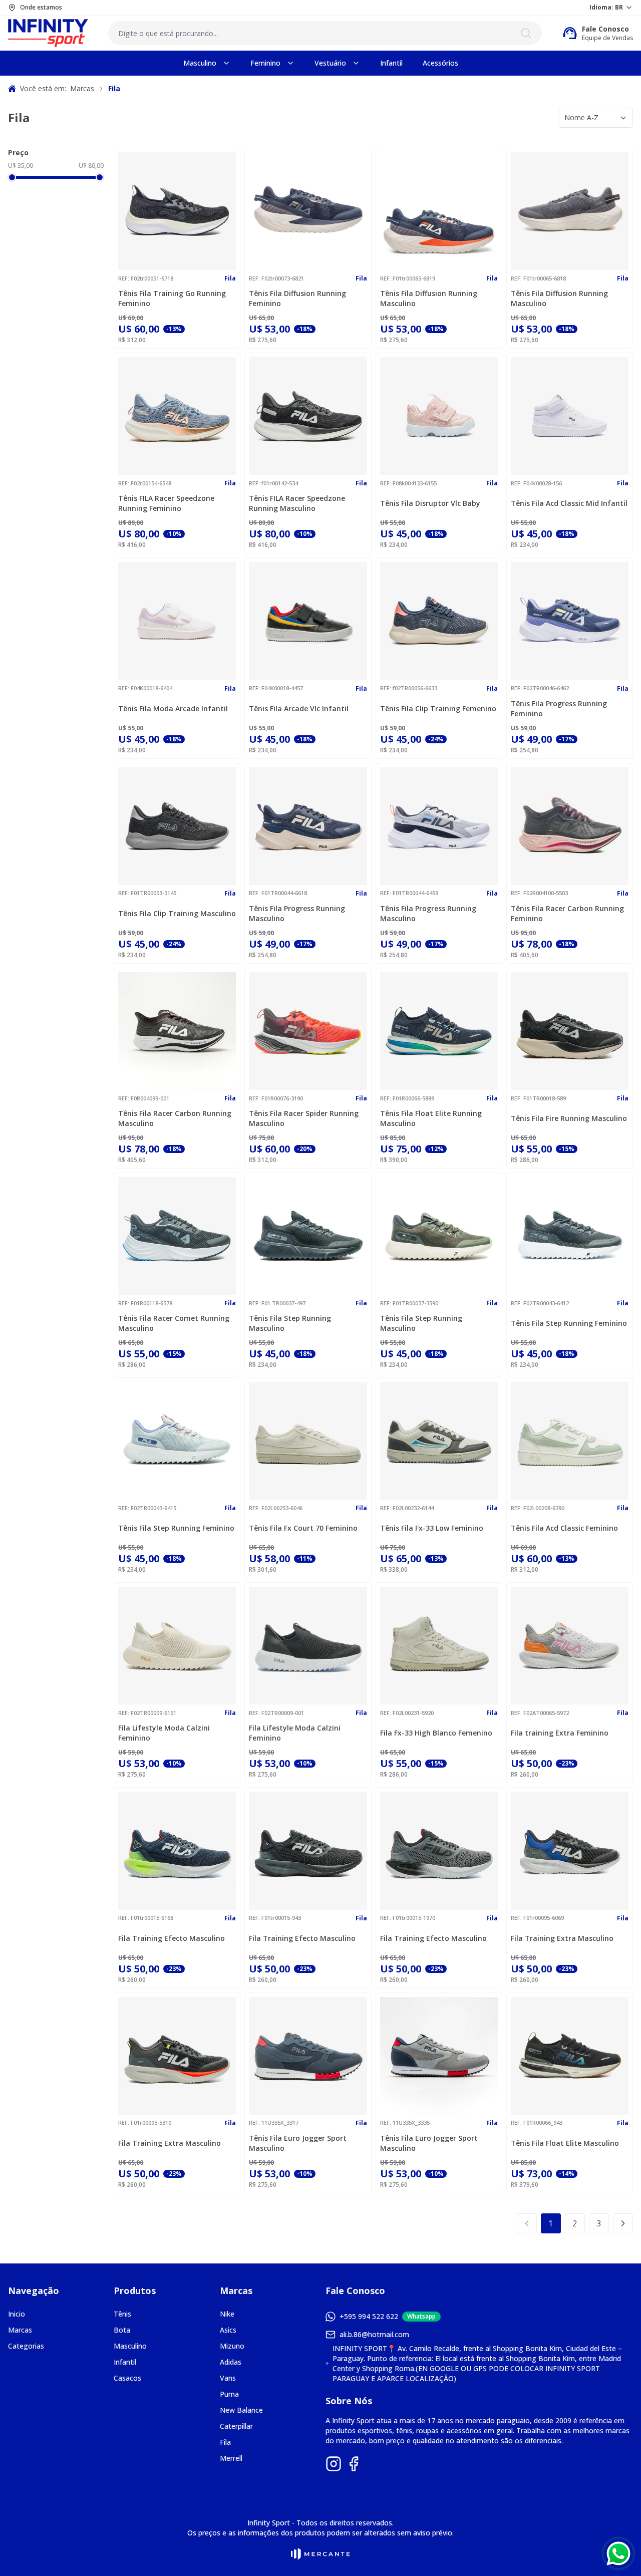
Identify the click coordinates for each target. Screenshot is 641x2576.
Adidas (231, 2362)
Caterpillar (236, 2426)
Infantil (125, 2362)
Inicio (17, 2314)
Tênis (122, 2314)
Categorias (26, 2346)
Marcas (20, 2330)
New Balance (241, 2410)
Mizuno (232, 2346)
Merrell (231, 2458)
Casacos (127, 2378)
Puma (229, 2394)
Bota (122, 2330)
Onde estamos (41, 8)
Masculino (130, 2346)
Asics (228, 2330)
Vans (228, 2378)
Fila (225, 2442)
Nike (227, 2314)
